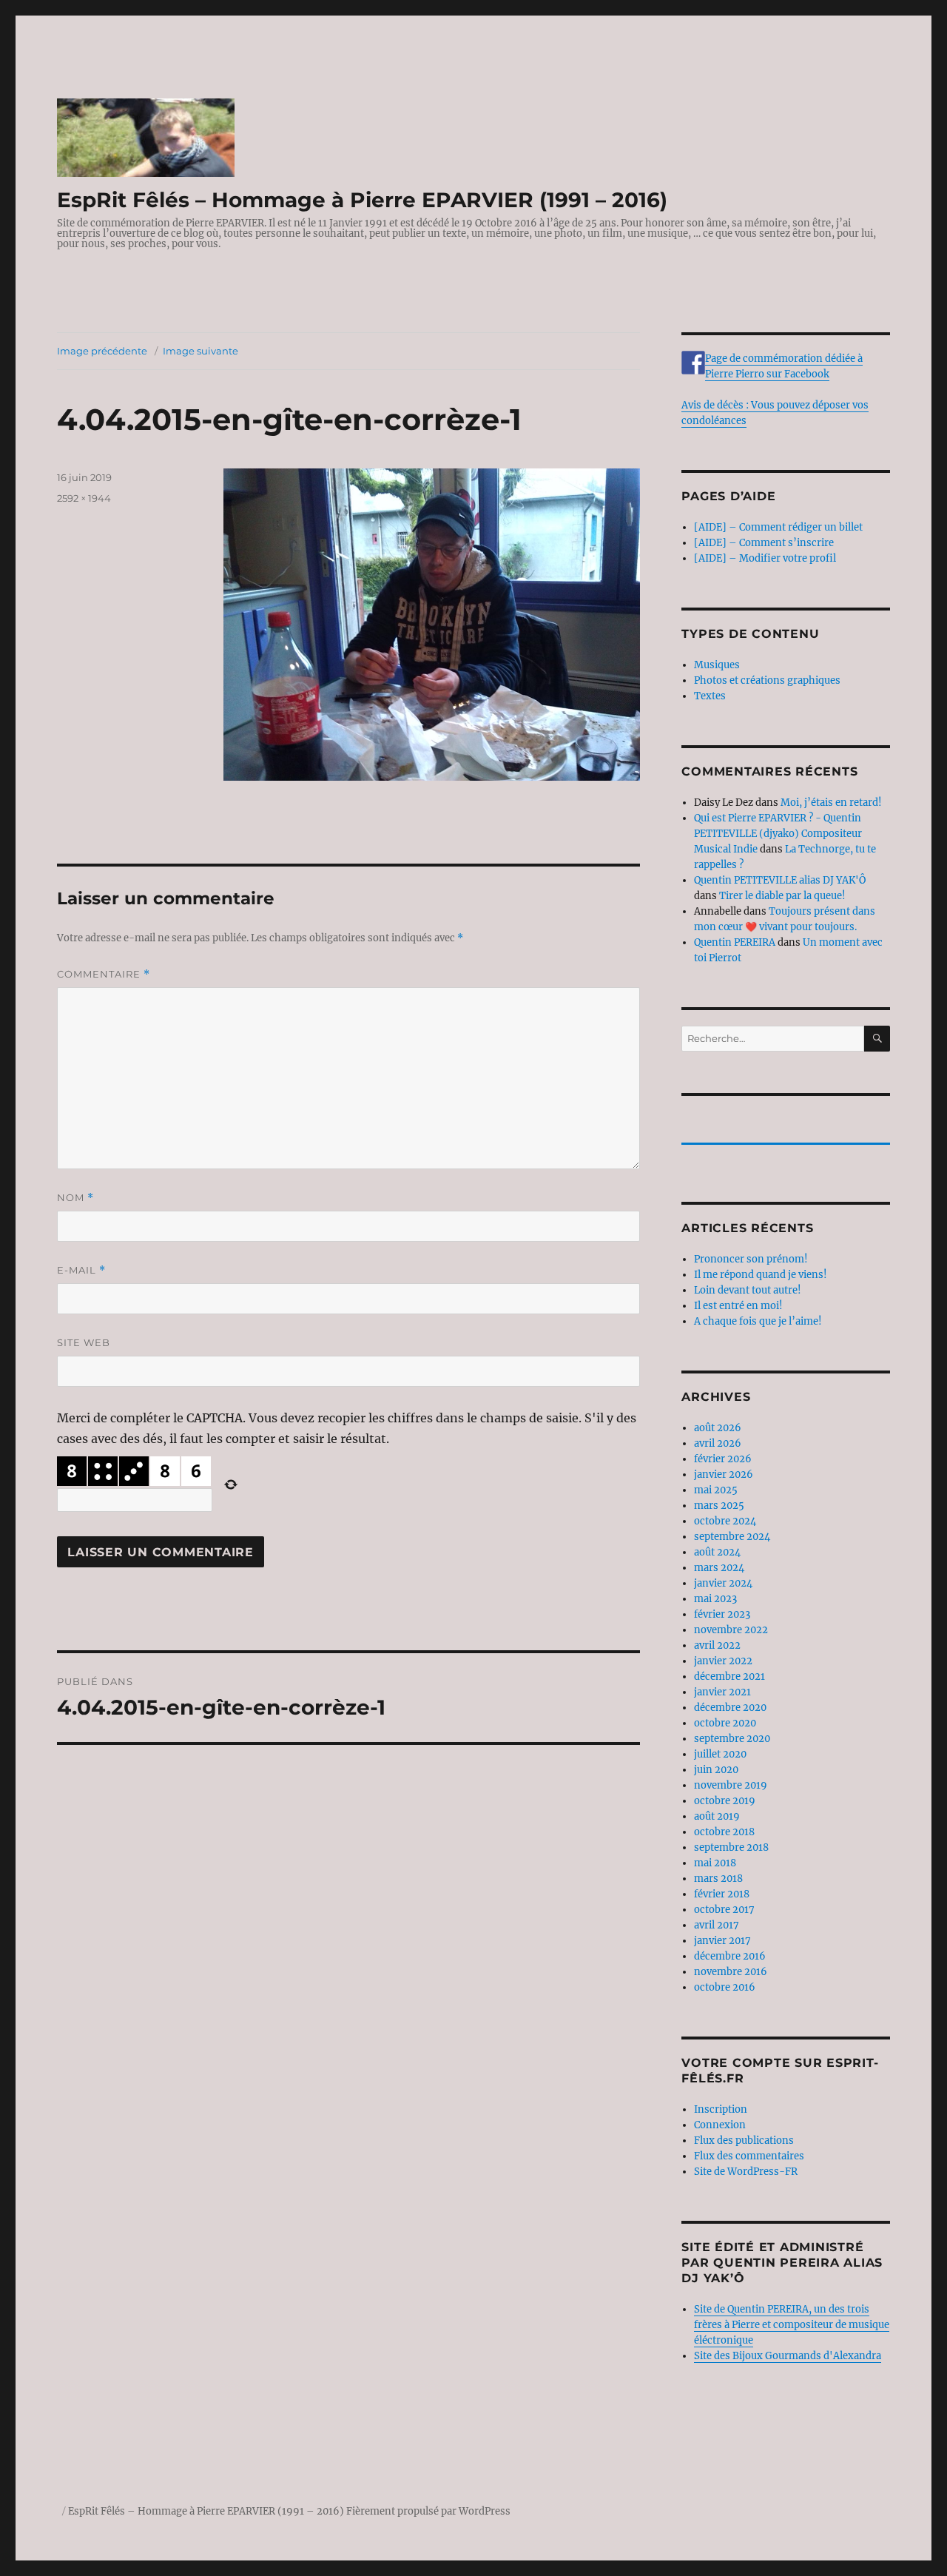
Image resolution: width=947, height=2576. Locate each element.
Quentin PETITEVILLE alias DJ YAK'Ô (780, 880)
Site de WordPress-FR (746, 2172)
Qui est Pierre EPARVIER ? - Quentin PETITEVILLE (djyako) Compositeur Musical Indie (778, 834)
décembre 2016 (730, 1956)
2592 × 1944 (84, 498)
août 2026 (718, 1428)
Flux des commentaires (749, 2156)
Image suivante (200, 351)
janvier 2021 (722, 1692)
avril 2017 (717, 1925)
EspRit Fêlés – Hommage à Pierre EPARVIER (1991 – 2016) (362, 200)
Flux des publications (744, 2140)
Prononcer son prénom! (751, 1259)
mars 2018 (718, 1879)
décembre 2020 (730, 1708)
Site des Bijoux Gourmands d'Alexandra (788, 2356)
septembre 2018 (731, 1847)
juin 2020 (716, 1770)
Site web (84, 1342)
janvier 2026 (724, 1474)
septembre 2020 (732, 1739)
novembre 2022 (731, 1630)
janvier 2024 (723, 1583)
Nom (75, 1198)
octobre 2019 (725, 1801)
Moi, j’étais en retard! (831, 803)
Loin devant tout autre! (748, 1290)
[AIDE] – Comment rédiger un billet (778, 527)
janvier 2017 (722, 1941)
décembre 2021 (729, 1677)
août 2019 (717, 1816)
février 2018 (722, 1894)
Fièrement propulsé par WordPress (428, 2511)
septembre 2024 (732, 1537)
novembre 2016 (731, 1972)
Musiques (717, 665)
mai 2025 (716, 1490)
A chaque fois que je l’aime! (758, 1321)
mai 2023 (715, 1599)
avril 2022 (717, 1645)
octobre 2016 (725, 1987)
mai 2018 (715, 1863)
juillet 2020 (720, 1754)
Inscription (721, 2109)
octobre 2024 (725, 1521)
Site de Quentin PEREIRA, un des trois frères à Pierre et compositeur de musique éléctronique (792, 2325)
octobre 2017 (724, 1910)
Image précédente (102, 351)
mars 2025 (719, 1506)
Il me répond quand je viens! (761, 1275)
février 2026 (723, 1459)
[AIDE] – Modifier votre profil (765, 558)
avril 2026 (718, 1443)
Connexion (720, 2125)
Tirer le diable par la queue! (782, 896)
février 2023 (722, 1614)
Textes (710, 696)
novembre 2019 (731, 1785)
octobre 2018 (724, 1832)
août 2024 (717, 1552)
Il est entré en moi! (738, 1306)
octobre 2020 (725, 1723)
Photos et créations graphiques (767, 680)
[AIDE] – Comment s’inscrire (764, 543)
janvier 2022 (723, 1661)
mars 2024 (719, 1568)
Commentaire (104, 974)
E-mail (81, 1270)
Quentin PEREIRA (735, 942)
